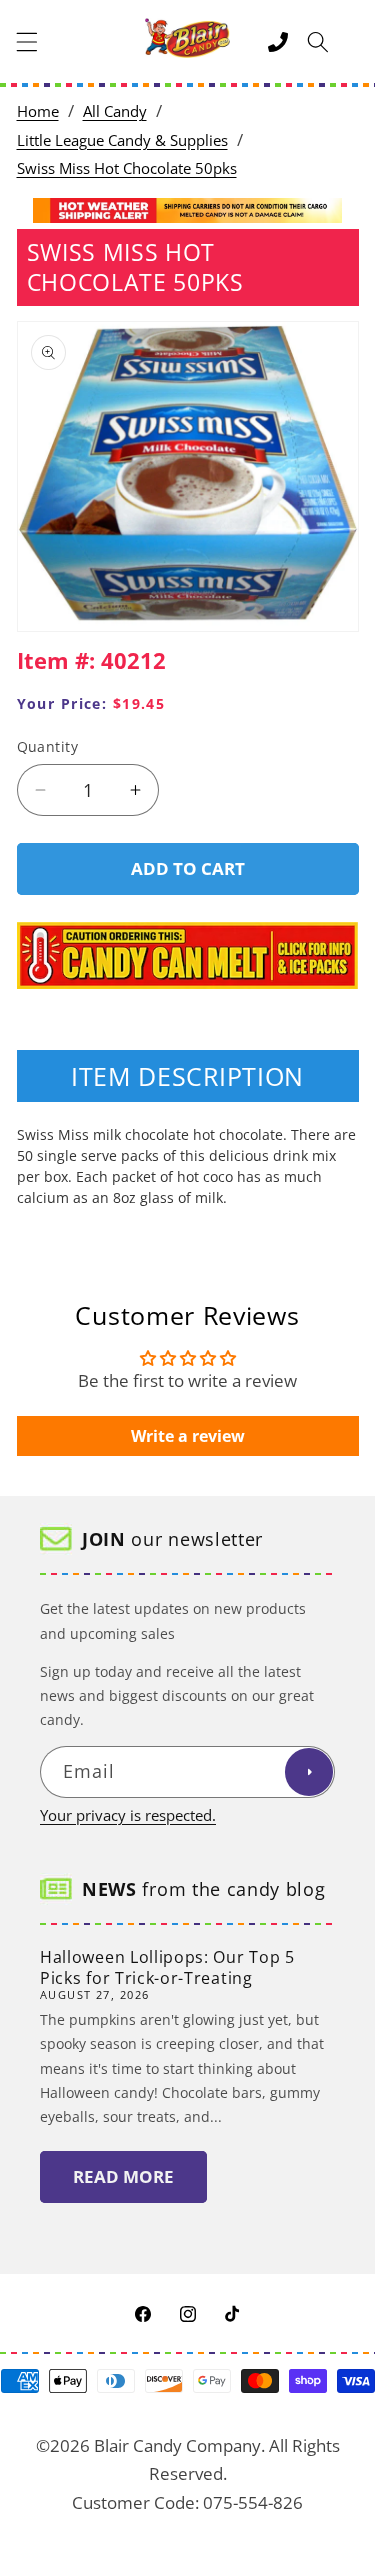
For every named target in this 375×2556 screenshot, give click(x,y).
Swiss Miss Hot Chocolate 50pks (127, 168)
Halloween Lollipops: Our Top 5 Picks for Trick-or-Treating (167, 1967)
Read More (123, 2176)
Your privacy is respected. (128, 1815)
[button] (27, 42)
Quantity (48, 746)
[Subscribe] (309, 1772)
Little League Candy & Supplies (122, 140)
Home (38, 111)
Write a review (188, 1436)
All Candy (115, 111)
